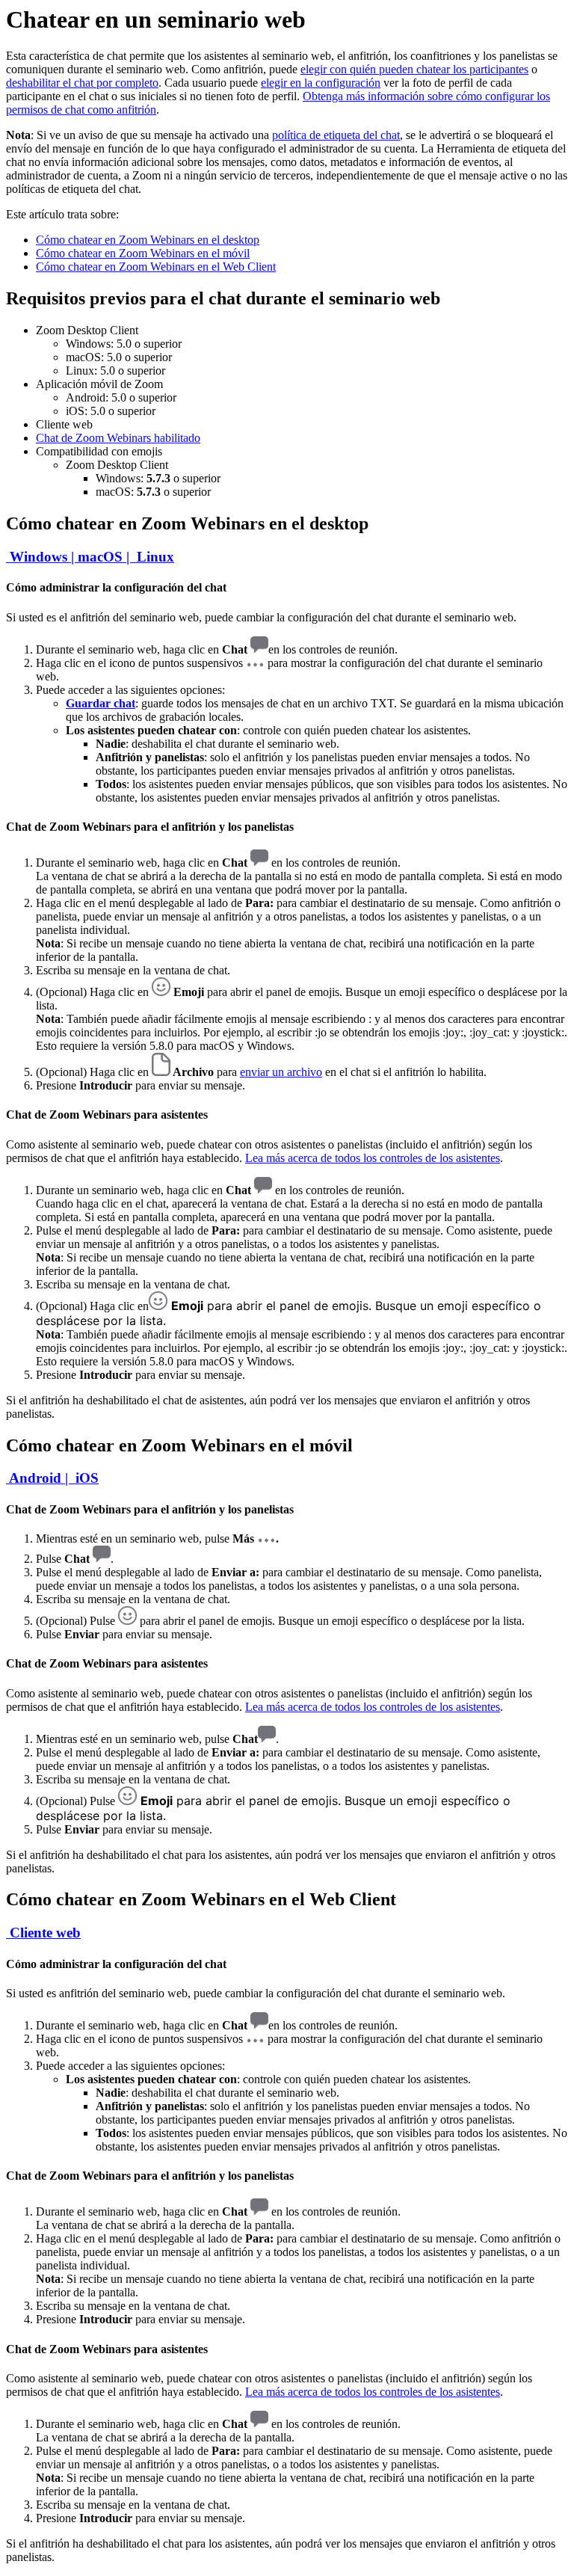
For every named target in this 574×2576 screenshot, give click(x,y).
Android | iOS (52, 1478)
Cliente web (43, 1933)
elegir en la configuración (321, 83)
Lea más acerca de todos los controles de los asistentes (373, 1158)
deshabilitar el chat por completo (82, 83)
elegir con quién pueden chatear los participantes (414, 69)
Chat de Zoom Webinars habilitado (118, 438)
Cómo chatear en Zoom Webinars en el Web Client (156, 267)
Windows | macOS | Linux (90, 557)
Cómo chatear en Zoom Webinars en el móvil (143, 253)
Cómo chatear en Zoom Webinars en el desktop (148, 240)
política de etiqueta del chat (336, 135)
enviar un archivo (281, 1072)
